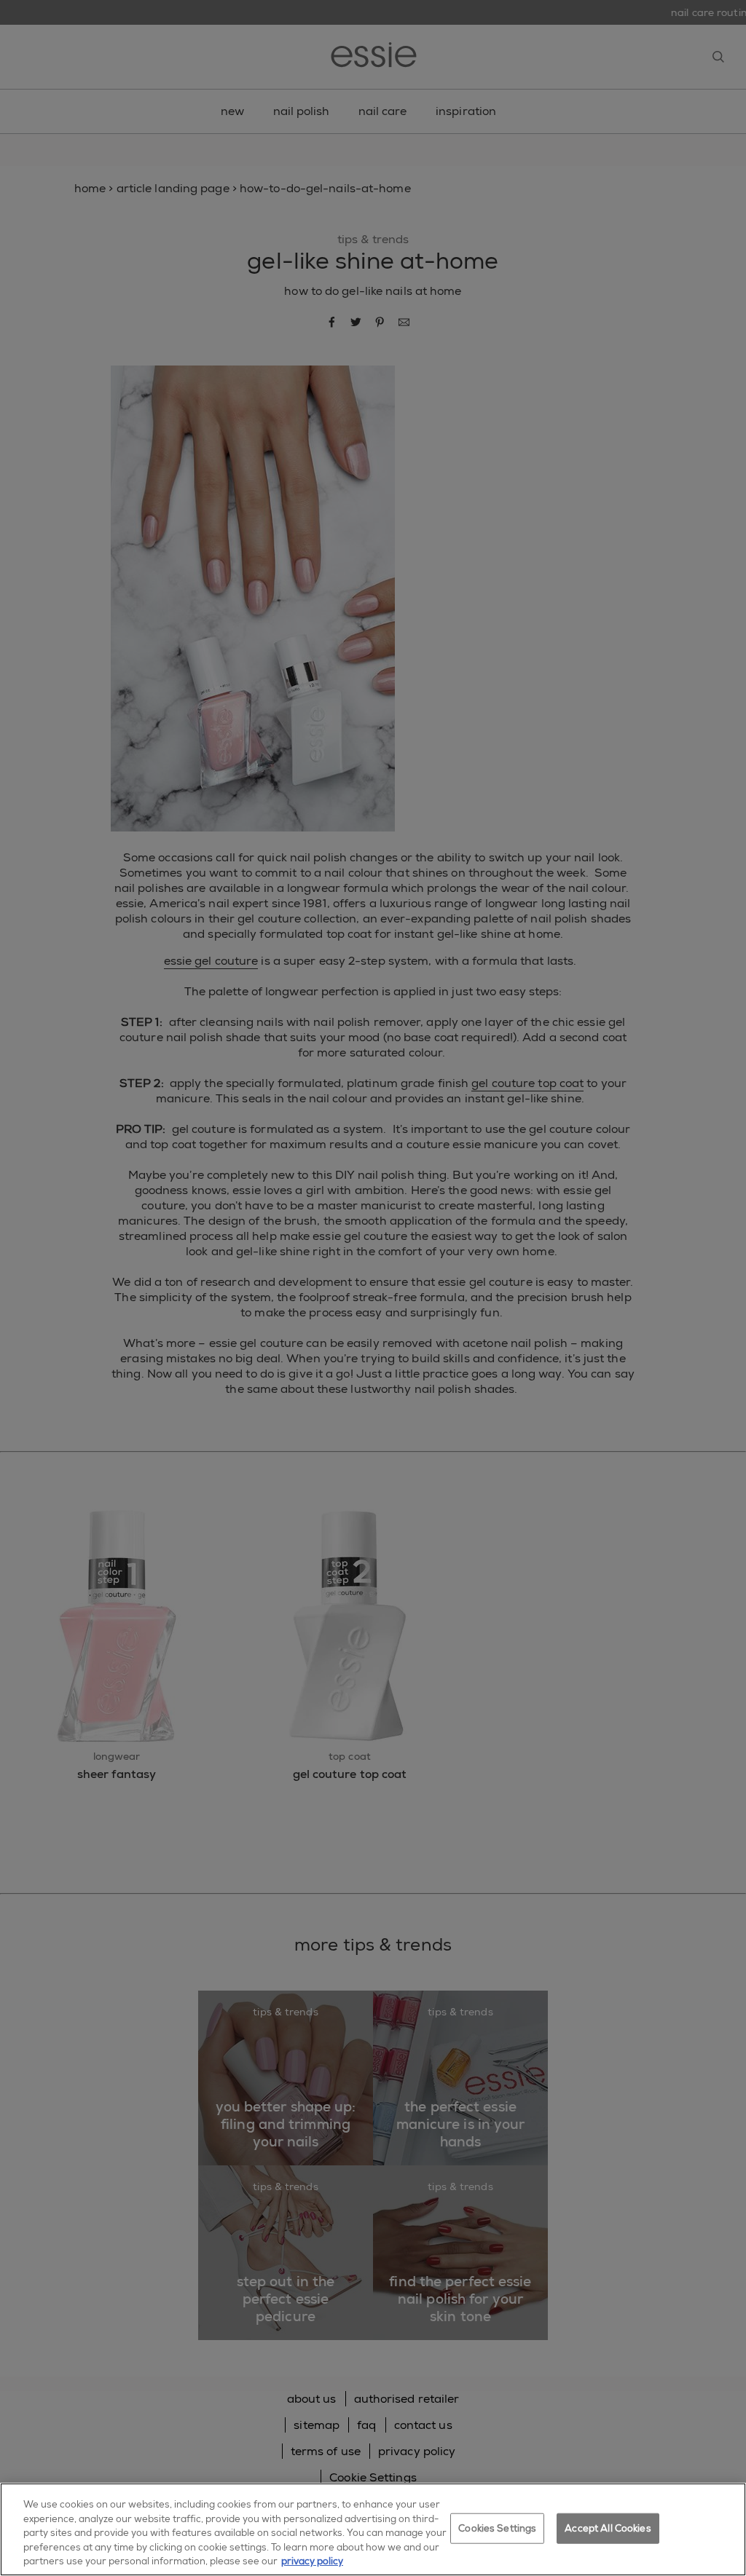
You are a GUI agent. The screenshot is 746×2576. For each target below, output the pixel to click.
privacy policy (312, 2561)
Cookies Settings (497, 2528)
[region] (373, 2529)
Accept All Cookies (608, 2528)
